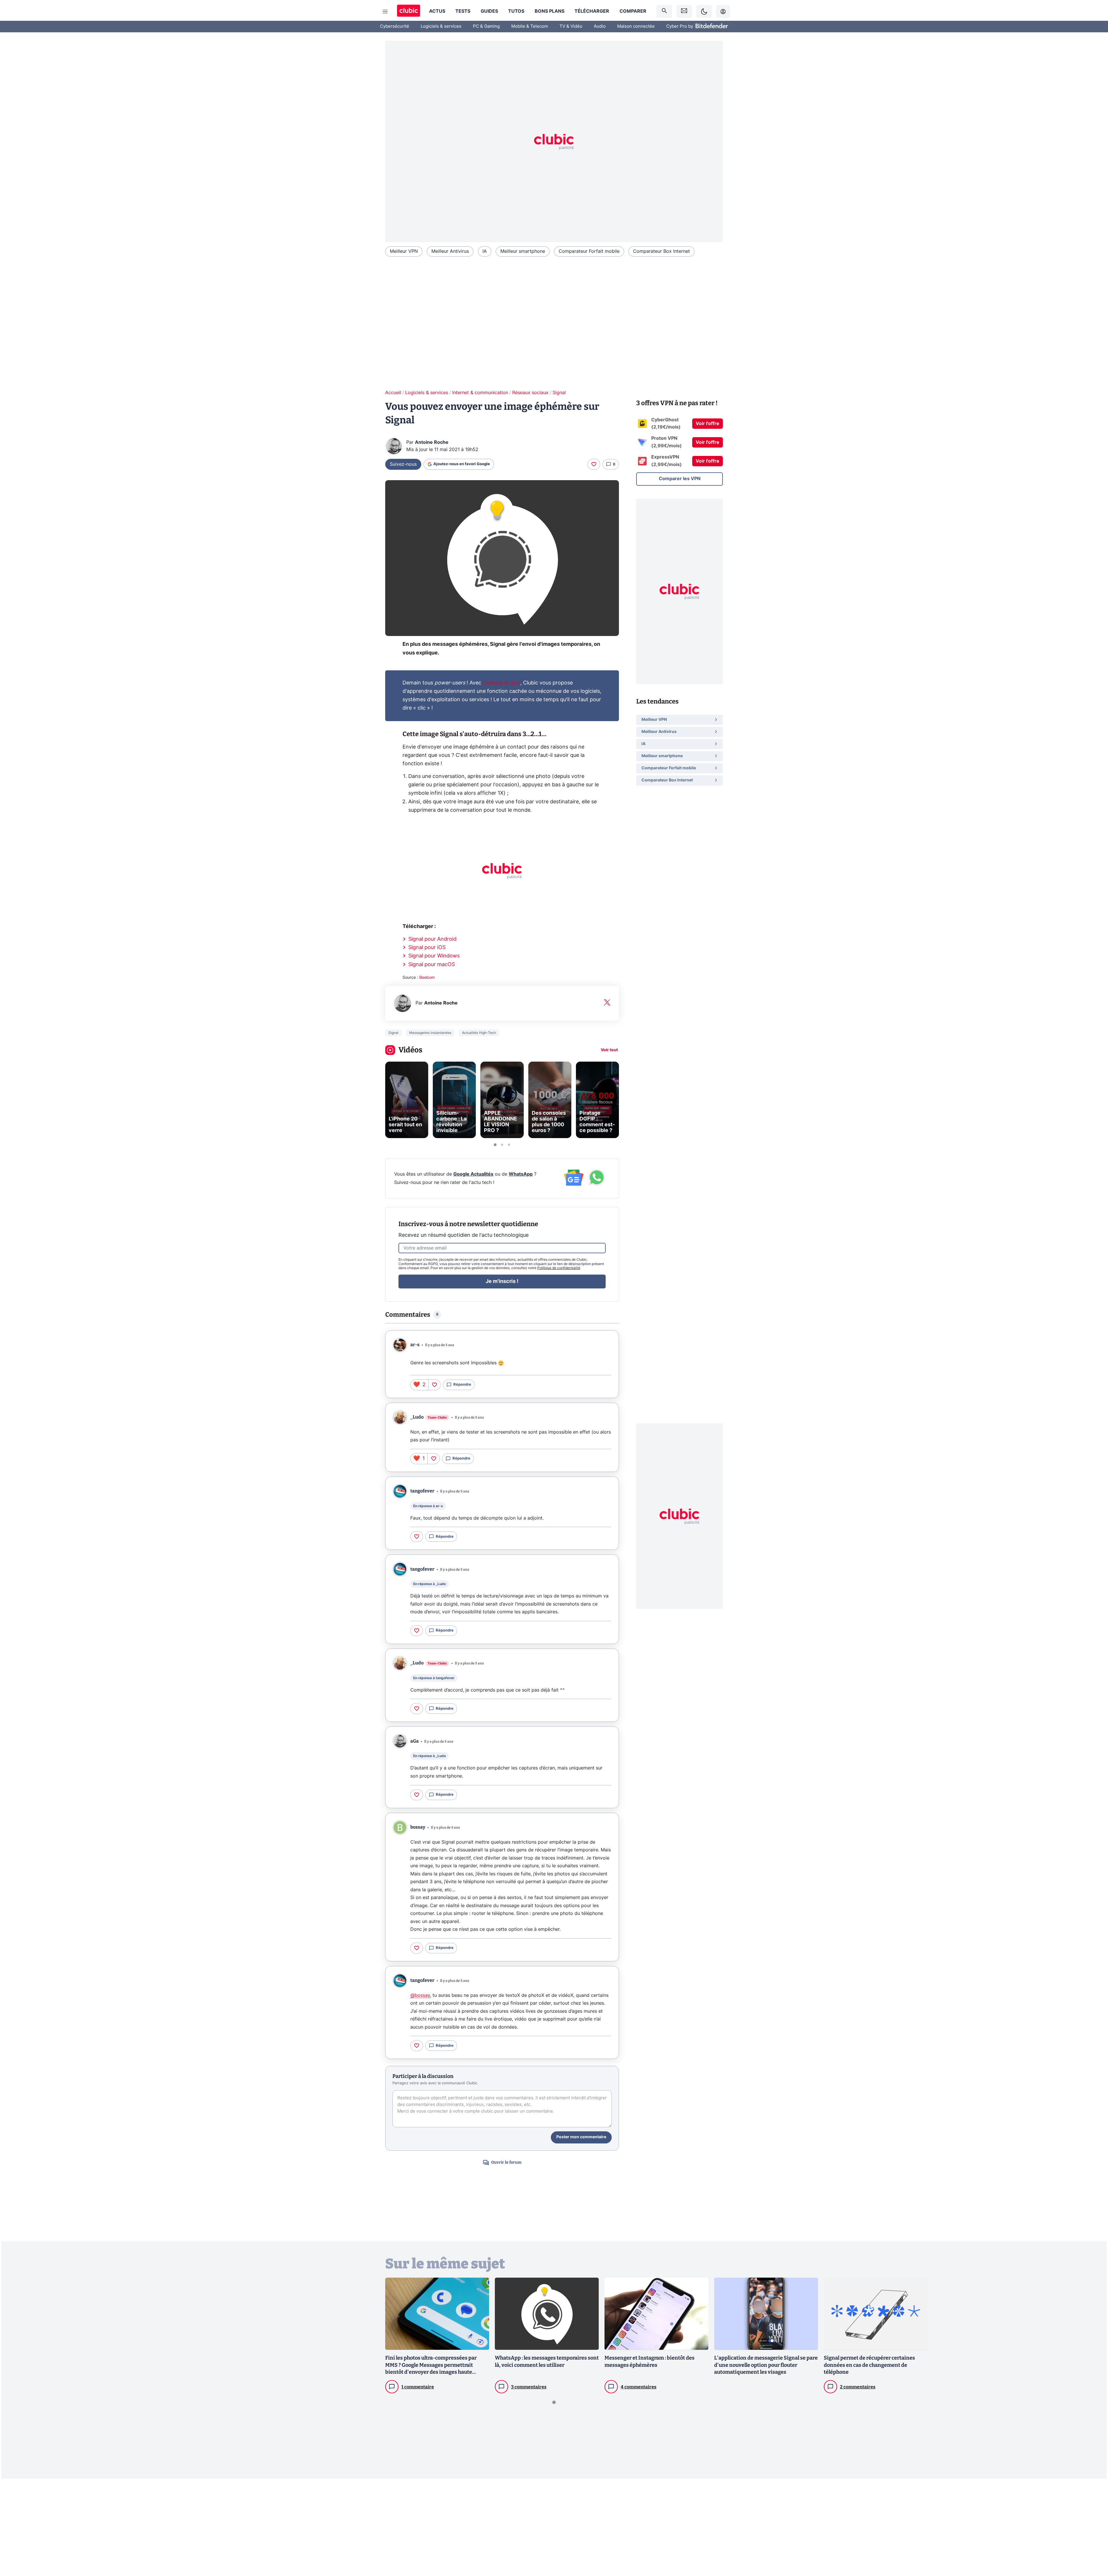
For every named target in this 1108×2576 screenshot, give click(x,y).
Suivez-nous (403, 464)
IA (485, 251)
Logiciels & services (441, 26)
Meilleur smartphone (523, 251)
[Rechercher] (664, 11)
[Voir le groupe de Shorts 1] (495, 1145)
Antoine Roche (432, 442)
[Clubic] (409, 11)
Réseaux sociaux (530, 393)
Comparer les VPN (680, 479)
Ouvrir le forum (506, 2162)
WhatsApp (521, 1174)
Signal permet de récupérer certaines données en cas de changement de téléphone (869, 2365)
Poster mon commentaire (581, 2137)
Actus (437, 11)
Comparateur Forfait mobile (589, 251)
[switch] (704, 11)
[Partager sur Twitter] (1094, 2546)
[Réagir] (594, 464)
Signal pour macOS (432, 965)
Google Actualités (473, 1174)
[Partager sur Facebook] (1094, 2526)
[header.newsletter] (684, 11)
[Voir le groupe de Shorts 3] (509, 1145)
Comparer (633, 11)
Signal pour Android (432, 939)
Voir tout (609, 1050)
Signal (559, 393)
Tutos (516, 11)
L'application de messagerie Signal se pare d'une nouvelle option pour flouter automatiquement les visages (766, 2365)
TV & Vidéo (571, 26)
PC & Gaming (486, 26)
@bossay (420, 1995)
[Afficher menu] (385, 12)
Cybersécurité (395, 26)
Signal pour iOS (427, 948)
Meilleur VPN (404, 251)
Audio (600, 26)
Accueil (393, 393)
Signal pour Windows (434, 956)
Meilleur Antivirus (450, 251)
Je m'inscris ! (502, 1282)
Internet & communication (480, 393)
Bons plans (550, 11)
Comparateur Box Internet (661, 251)
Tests (463, 11)
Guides (489, 11)
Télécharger (592, 11)
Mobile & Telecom (530, 26)
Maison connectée (636, 26)
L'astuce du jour (501, 683)
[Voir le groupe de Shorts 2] (502, 1145)
